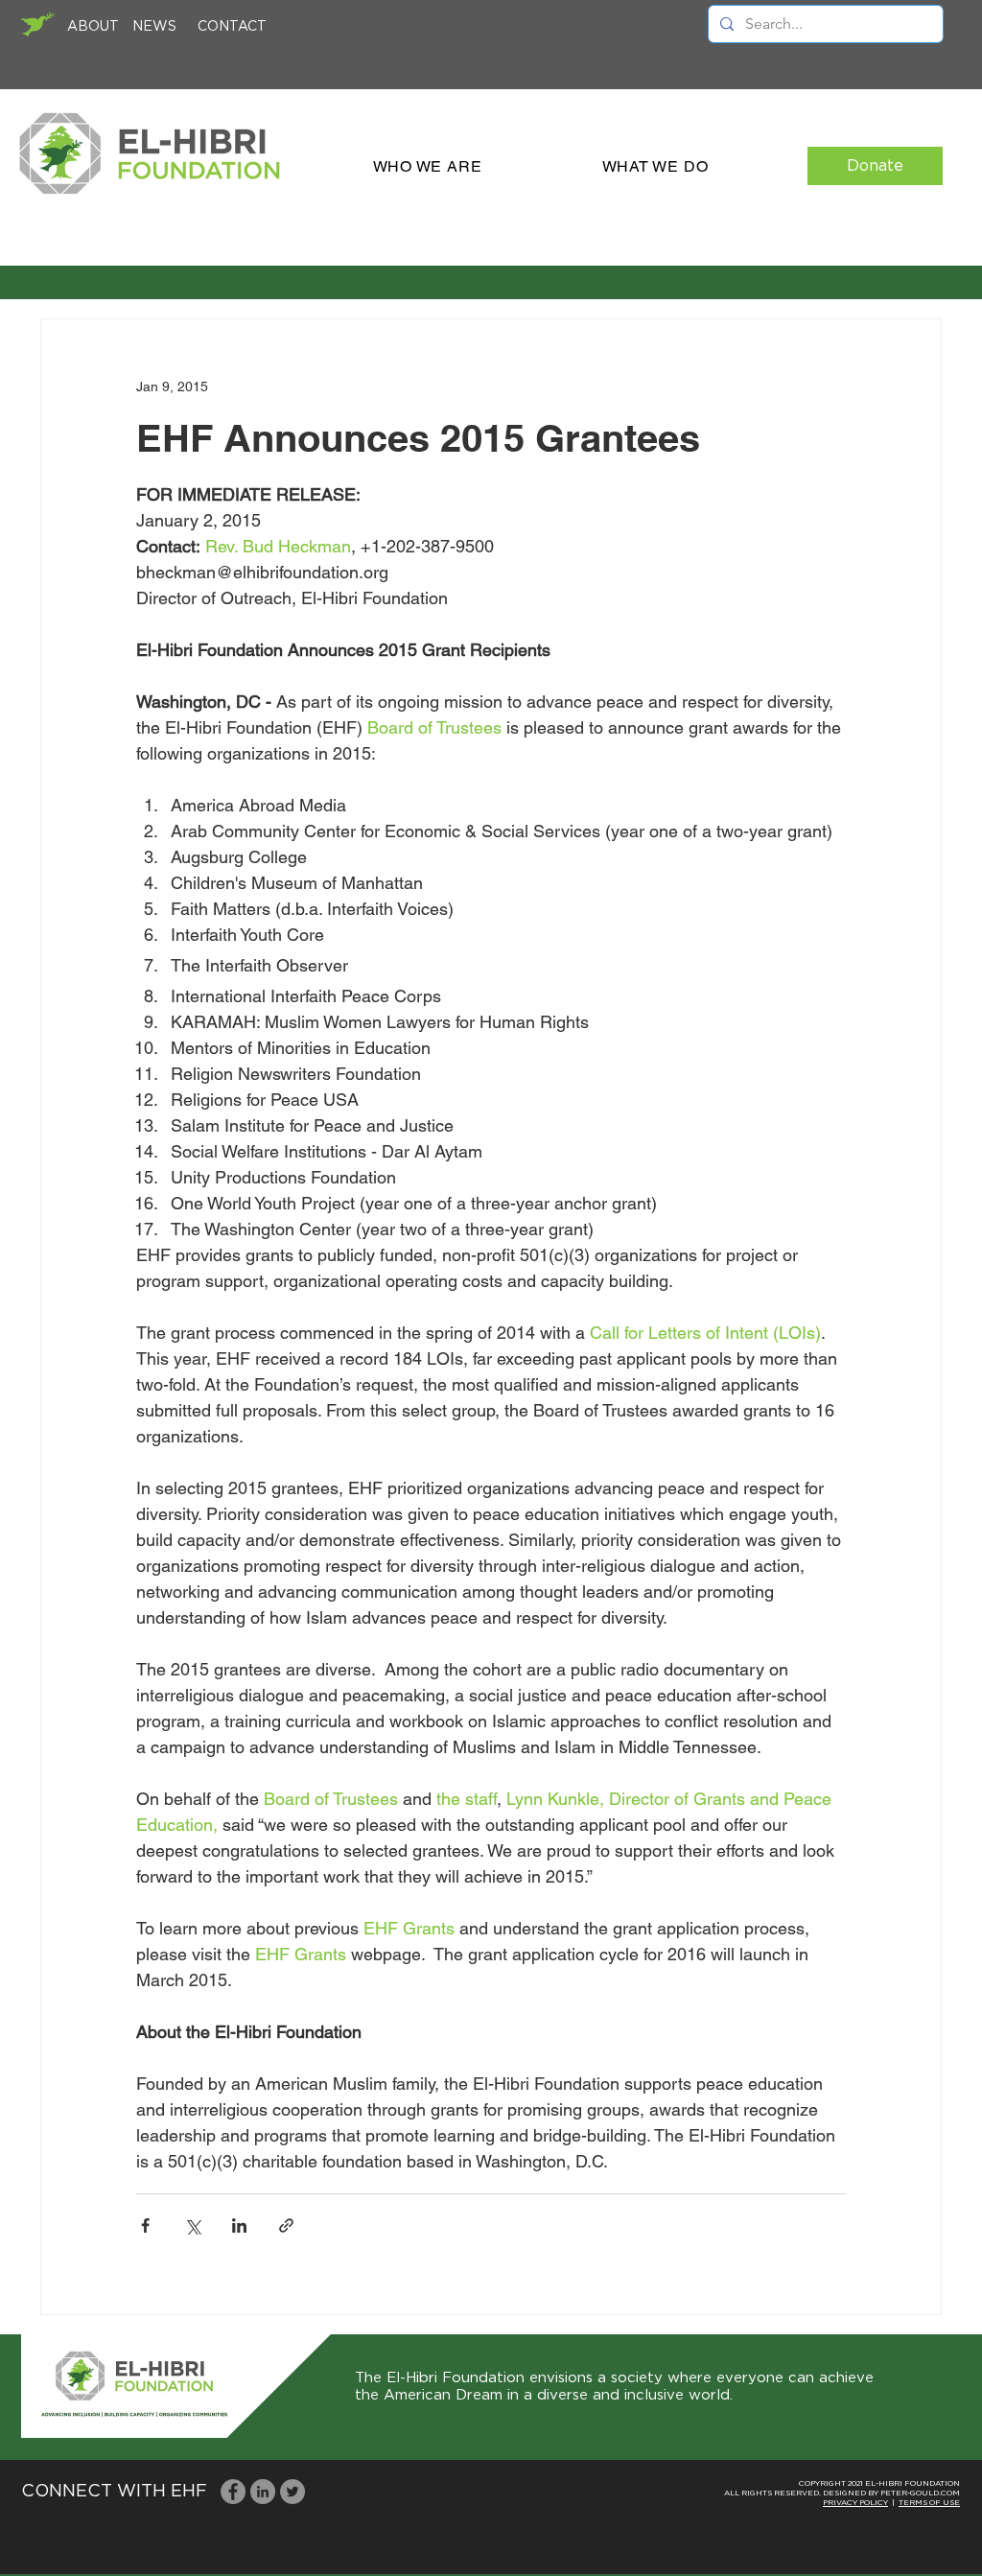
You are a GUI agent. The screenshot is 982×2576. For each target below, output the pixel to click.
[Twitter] (292, 2492)
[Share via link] (286, 2225)
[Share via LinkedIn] (239, 2225)
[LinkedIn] (263, 2492)
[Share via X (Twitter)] (192, 2225)
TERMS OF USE (929, 2503)
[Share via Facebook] (145, 2225)
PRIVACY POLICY (855, 2503)
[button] (427, 166)
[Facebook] (233, 2492)
